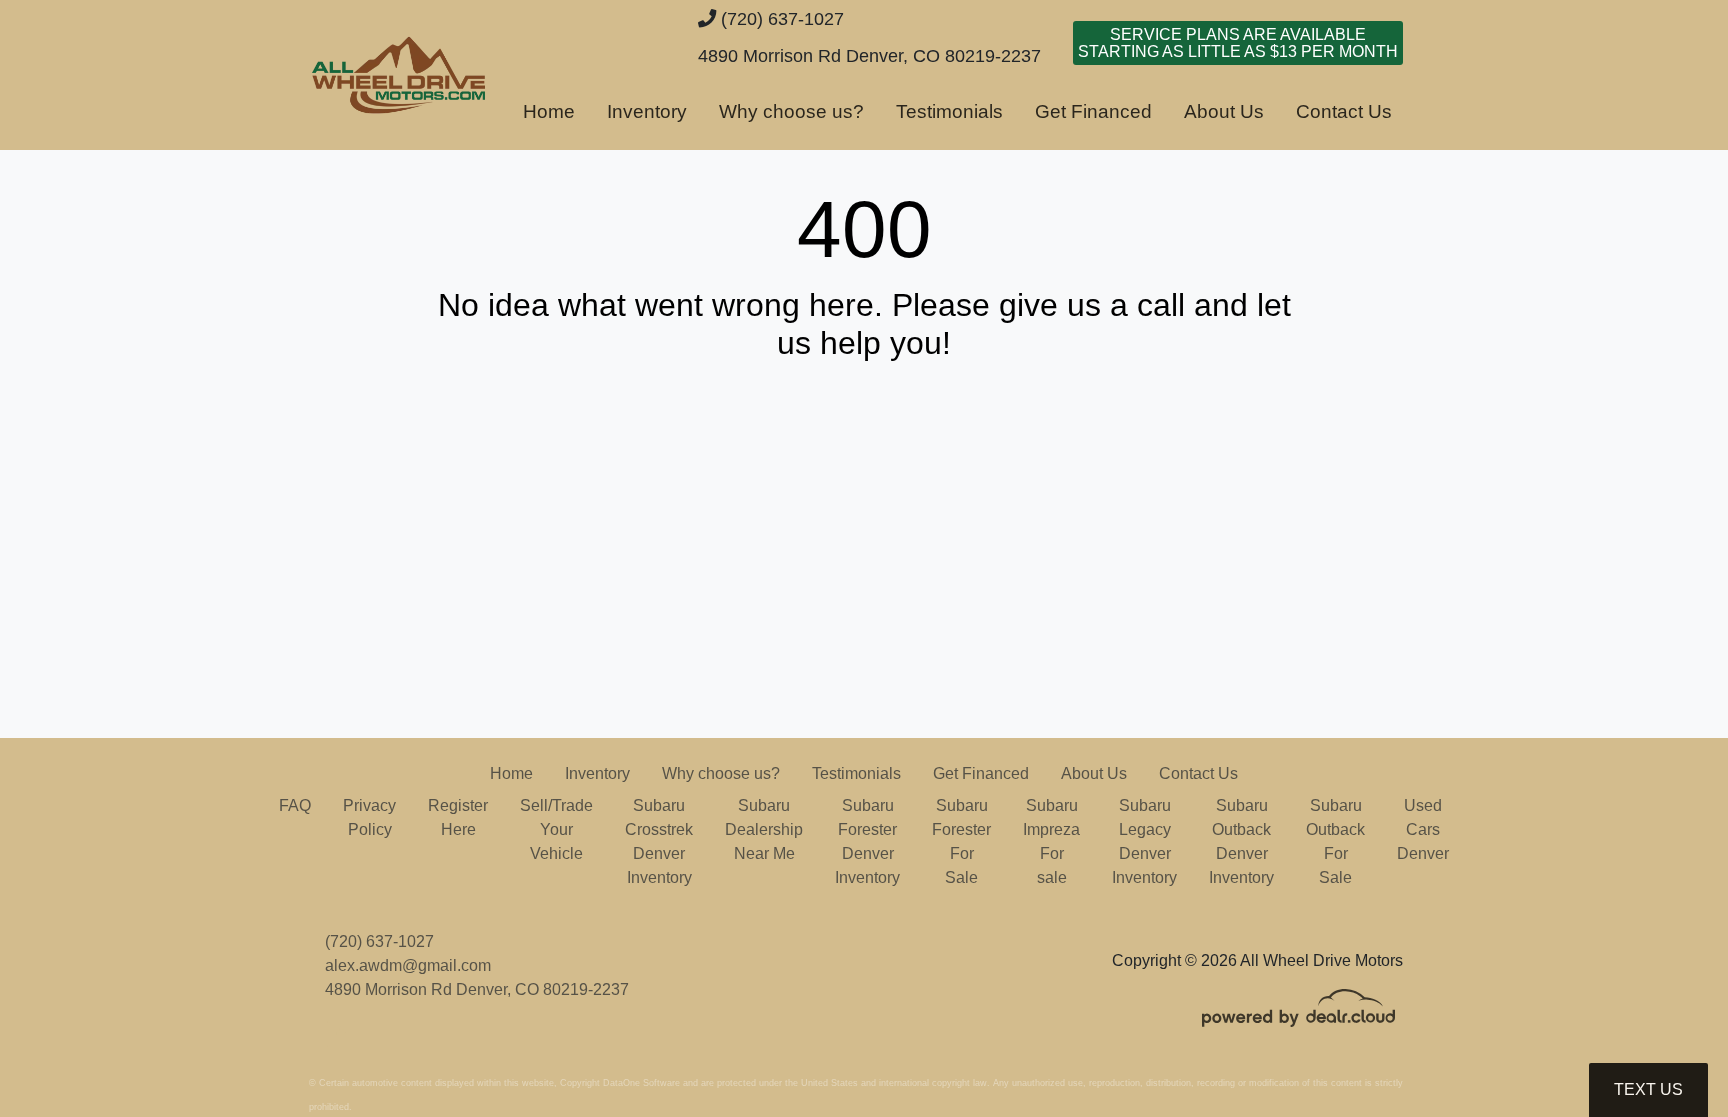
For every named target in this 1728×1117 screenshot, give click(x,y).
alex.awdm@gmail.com (408, 965)
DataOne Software (641, 1083)
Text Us (1648, 1089)
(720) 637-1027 (780, 18)
